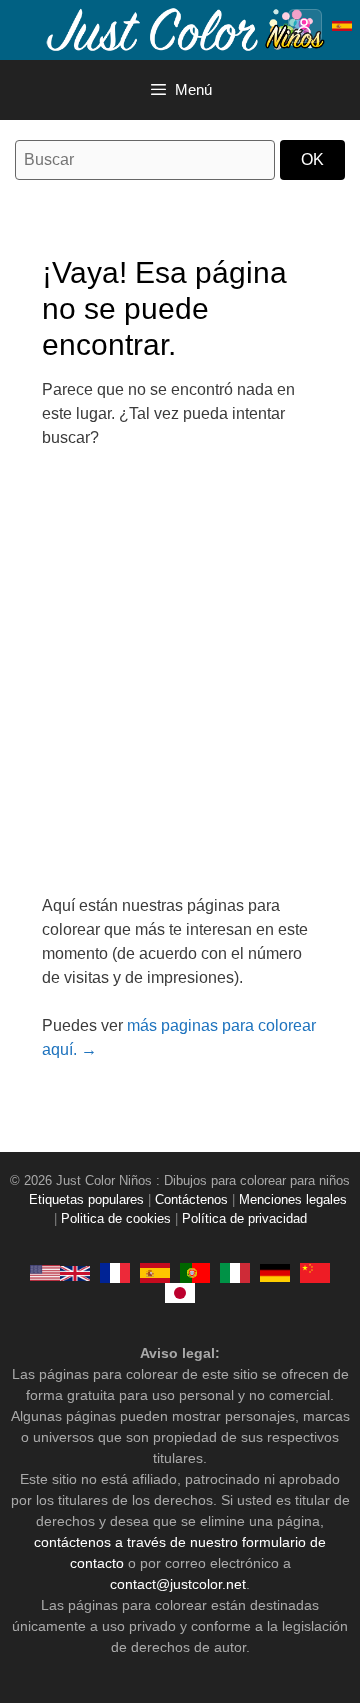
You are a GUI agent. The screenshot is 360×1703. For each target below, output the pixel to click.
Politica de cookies (116, 1219)
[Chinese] (315, 1273)
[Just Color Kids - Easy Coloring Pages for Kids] (60, 1273)
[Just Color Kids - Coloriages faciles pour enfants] (115, 1273)
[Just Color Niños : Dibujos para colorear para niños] (184, 28)
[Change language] (342, 26)
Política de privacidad (244, 1219)
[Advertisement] (180, 684)
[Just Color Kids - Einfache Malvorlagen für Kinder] (275, 1273)
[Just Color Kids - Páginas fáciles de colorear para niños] (155, 1273)
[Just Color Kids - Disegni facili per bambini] (235, 1273)
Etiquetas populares (86, 1200)
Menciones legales (293, 1200)
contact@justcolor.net (178, 1584)
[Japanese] (180, 1293)
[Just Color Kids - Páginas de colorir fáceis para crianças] (195, 1273)
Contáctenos (191, 1200)
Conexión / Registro (305, 26)
